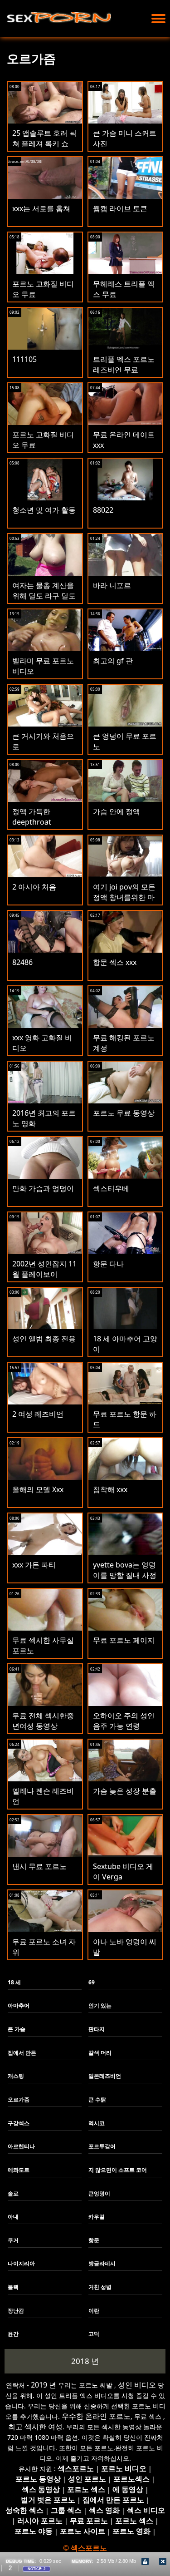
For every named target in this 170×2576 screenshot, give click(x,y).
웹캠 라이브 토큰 (120, 208)
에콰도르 (19, 2170)
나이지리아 (21, 2263)
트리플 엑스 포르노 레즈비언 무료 (124, 364)
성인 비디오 (137, 2385)
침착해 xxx (110, 1489)
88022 (103, 510)
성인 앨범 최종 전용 (44, 1339)
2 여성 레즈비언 (38, 1414)
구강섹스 (19, 2123)
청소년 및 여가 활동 (44, 510)
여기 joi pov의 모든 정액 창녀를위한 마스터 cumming (124, 897)
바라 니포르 (112, 585)
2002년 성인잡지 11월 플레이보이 (44, 1269)
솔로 (13, 2193)
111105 (24, 359)
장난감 (16, 2311)
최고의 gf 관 (113, 661)
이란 (94, 2311)
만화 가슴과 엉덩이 (43, 1188)
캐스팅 (16, 2076)
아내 (13, 2217)
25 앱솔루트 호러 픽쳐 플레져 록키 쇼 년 (44, 143)
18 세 (14, 1982)
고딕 (94, 2334)
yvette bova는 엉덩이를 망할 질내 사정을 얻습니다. (125, 1575)
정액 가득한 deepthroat (32, 817)
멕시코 (97, 2123)
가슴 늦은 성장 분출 (125, 1791)
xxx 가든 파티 (34, 1565)
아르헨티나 (21, 2146)
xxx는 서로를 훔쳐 (41, 208)
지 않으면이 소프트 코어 (118, 2170)
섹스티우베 (111, 1188)
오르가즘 (19, 2099)
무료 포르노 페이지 (124, 1640)
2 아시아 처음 (34, 887)
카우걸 (97, 2217)
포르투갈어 (102, 2146)
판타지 (97, 2029)
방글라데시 (102, 2263)
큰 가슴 (17, 2029)
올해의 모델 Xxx (38, 1489)
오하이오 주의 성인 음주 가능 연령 (124, 1721)
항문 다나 (108, 1264)
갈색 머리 (100, 2053)
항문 (94, 2240)
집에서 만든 (22, 2053)
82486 (22, 962)
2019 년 (44, 2385)
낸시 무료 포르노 (39, 1866)
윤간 (13, 2334)
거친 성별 (100, 2287)
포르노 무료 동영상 (124, 1113)
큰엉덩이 (99, 2193)
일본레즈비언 (105, 2076)
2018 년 (85, 2361)
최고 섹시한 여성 (35, 2427)
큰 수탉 (97, 2099)
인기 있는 (100, 2005)
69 (92, 1982)
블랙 (13, 2287)
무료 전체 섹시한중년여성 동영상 (43, 1721)
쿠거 (13, 2240)
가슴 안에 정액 (117, 811)
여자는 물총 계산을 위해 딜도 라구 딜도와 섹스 (44, 596)
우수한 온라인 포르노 (96, 2416)
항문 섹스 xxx (115, 962)
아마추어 (19, 2005)
